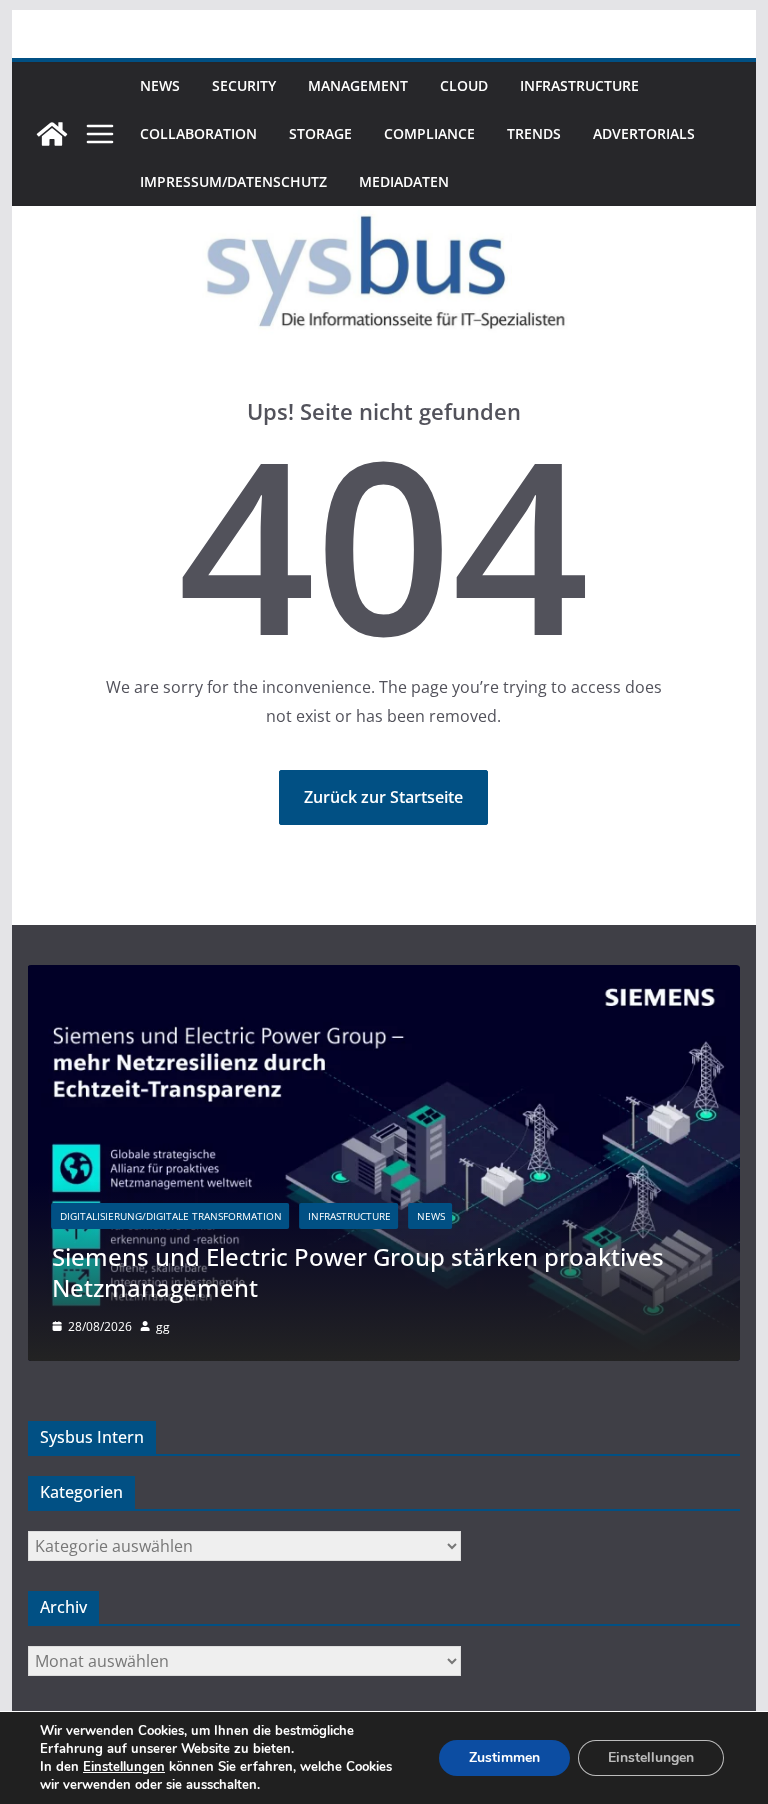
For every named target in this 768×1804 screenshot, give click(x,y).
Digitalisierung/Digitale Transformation (171, 1216)
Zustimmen (504, 1757)
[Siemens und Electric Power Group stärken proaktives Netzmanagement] (384, 977)
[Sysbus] (52, 134)
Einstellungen (124, 1767)
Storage (320, 133)
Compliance (429, 133)
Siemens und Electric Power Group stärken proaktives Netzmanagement (358, 1272)
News (160, 85)
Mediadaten (404, 181)
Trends (534, 133)
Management (358, 85)
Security (244, 85)
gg (163, 1326)
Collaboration (198, 133)
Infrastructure (579, 85)
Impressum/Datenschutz (233, 181)
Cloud (464, 85)
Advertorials (644, 133)
